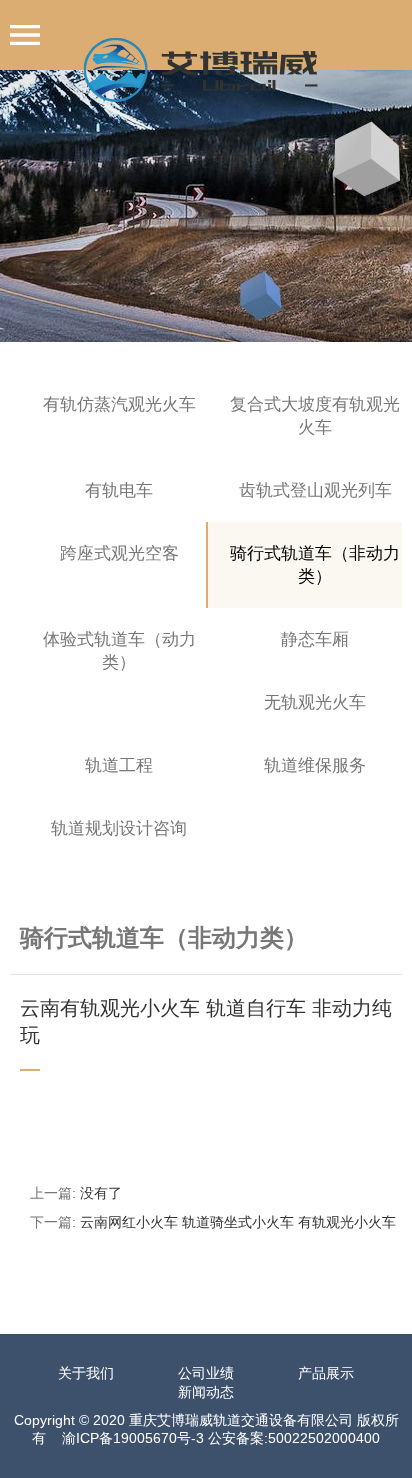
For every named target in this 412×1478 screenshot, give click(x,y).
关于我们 (86, 1373)
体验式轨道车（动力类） (119, 651)
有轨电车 (119, 490)
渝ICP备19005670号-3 (133, 1438)
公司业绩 (206, 1373)
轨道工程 (119, 765)
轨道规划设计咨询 (119, 828)
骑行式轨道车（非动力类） (315, 565)
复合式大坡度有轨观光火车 (315, 416)
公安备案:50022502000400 (294, 1438)
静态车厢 (315, 639)
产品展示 (326, 1373)
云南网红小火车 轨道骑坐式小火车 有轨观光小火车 (238, 1222)
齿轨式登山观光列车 (315, 490)
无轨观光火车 (315, 702)
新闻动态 (206, 1392)
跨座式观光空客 (119, 553)
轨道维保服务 (315, 765)
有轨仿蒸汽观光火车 (119, 404)
